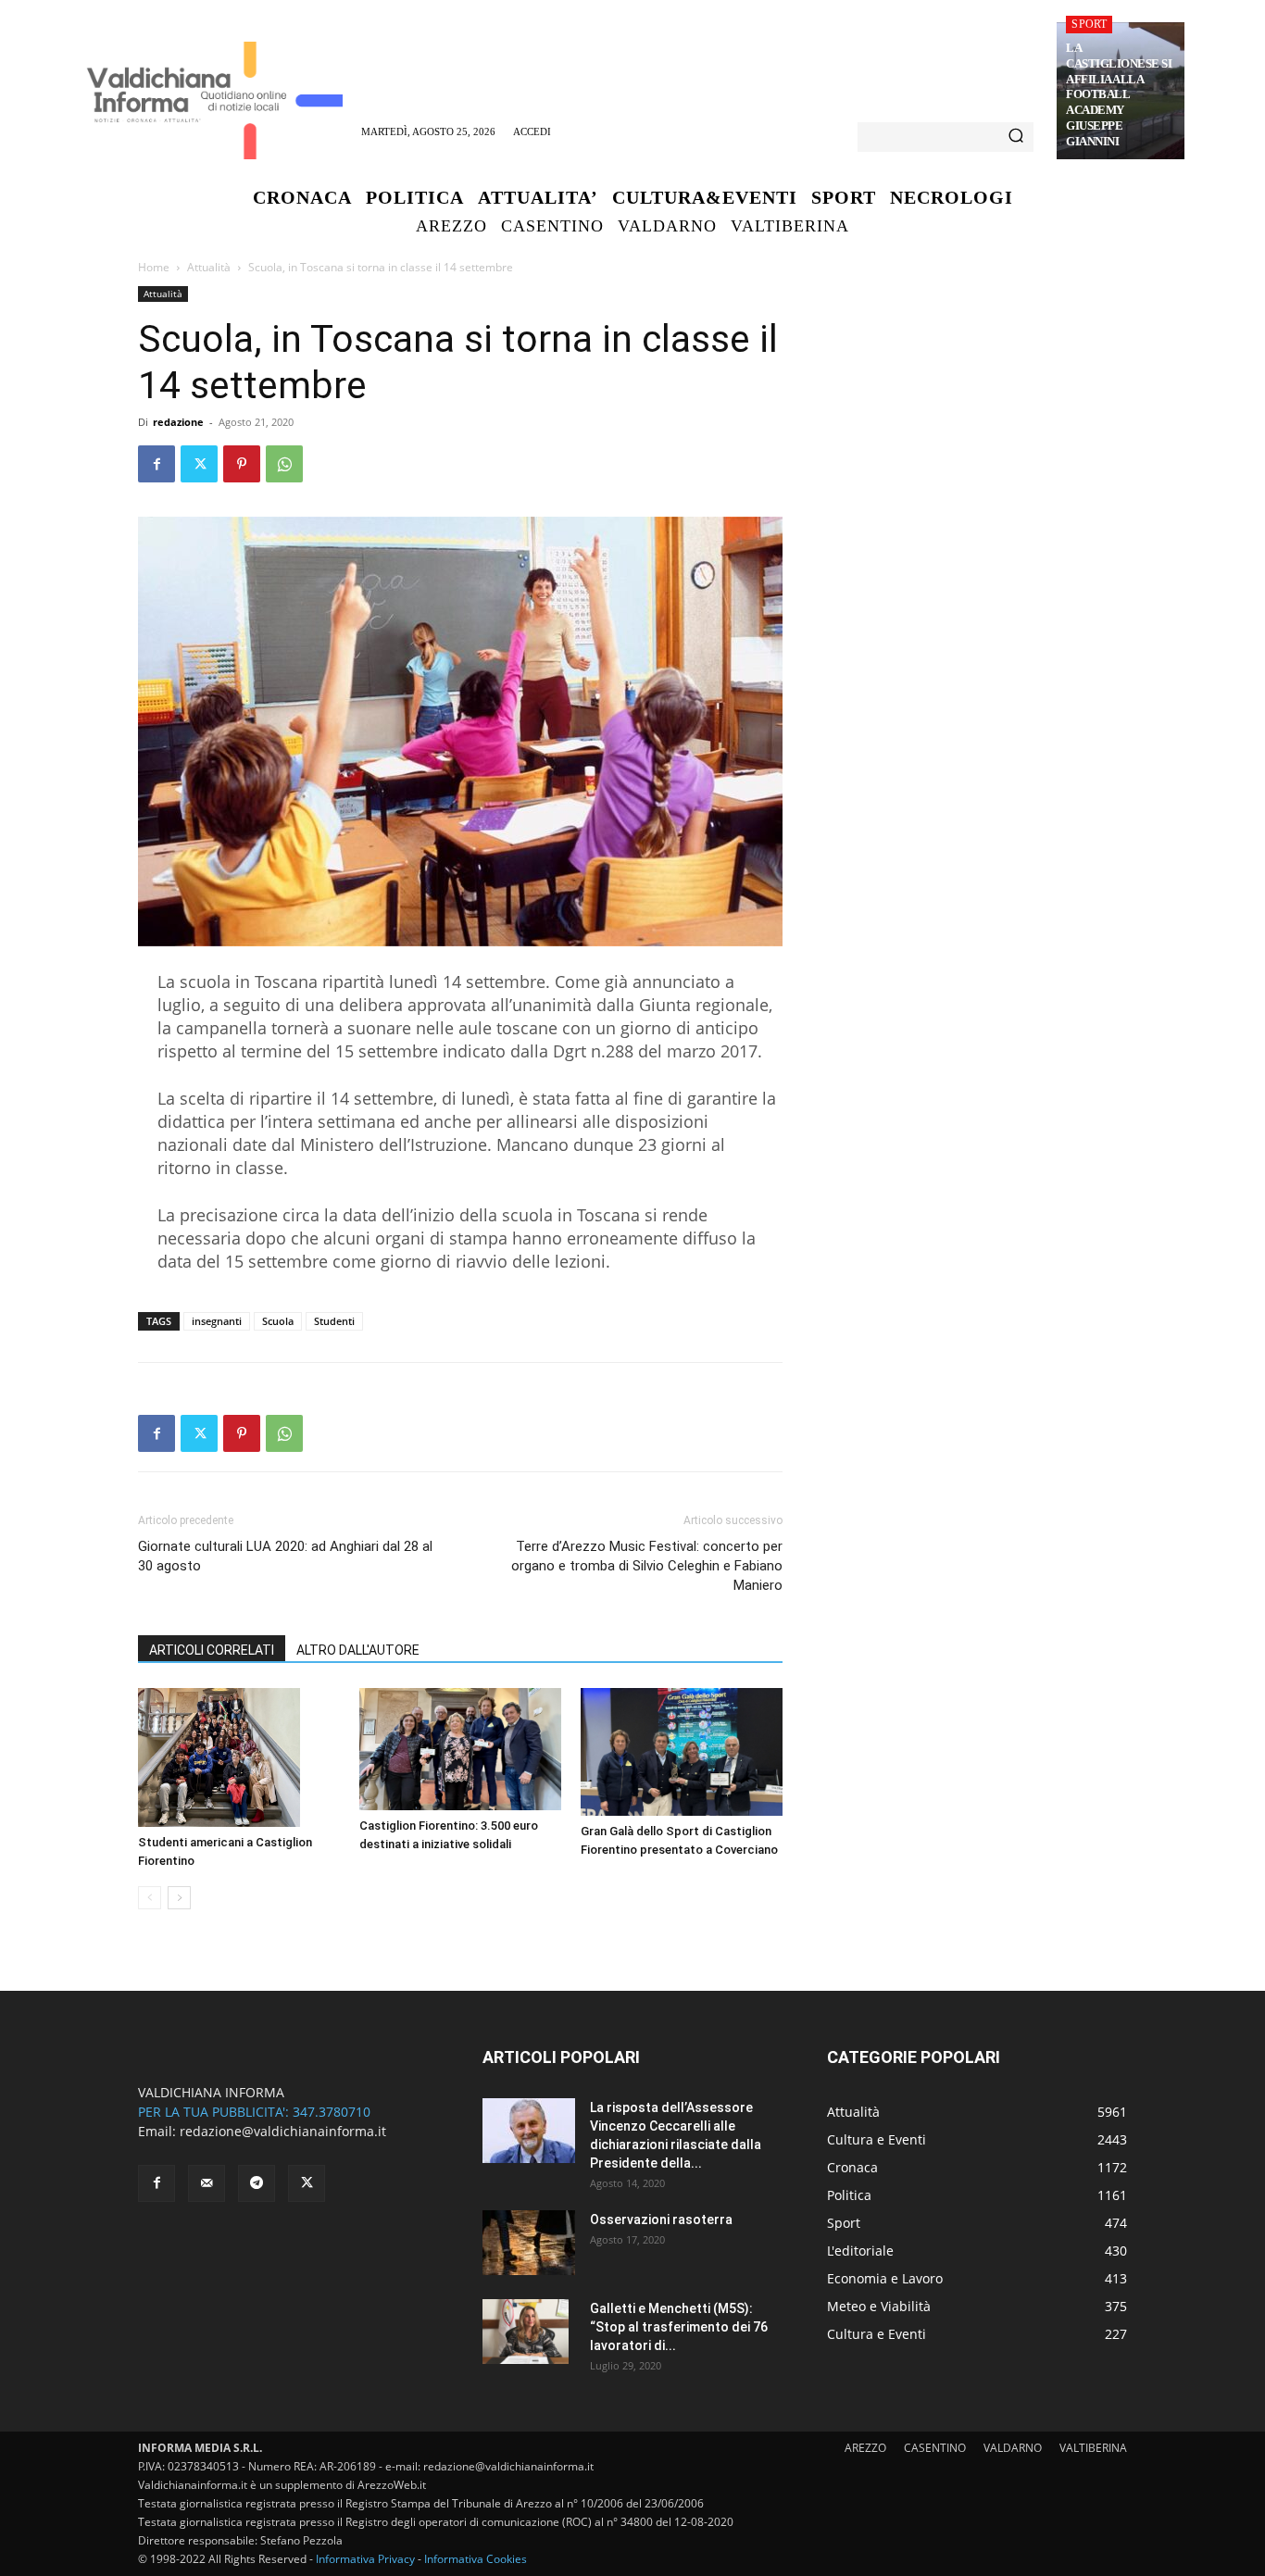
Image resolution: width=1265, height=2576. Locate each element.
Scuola (278, 1321)
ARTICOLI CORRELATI (212, 1650)
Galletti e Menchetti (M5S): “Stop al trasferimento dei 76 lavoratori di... (679, 2327)
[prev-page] (150, 1898)
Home (154, 267)
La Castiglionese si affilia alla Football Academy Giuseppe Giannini (1119, 94)
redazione (178, 422)
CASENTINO (935, 2448)
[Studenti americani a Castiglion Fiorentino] (239, 1757)
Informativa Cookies (476, 2559)
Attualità (209, 267)
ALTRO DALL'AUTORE (358, 1650)
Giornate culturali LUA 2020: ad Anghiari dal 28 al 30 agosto (285, 1556)
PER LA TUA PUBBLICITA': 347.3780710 (254, 2112)
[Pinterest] (242, 464)
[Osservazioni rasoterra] (529, 2243)
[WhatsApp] (284, 464)
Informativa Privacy (365, 2559)
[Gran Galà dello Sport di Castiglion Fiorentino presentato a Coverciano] (682, 1752)
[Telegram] (257, 2183)
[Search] (1016, 137)
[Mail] (207, 2183)
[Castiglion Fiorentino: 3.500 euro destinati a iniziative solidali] (460, 1749)
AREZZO (865, 2448)
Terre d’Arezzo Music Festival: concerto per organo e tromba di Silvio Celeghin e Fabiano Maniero (647, 1566)
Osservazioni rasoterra (661, 2220)
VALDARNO (1013, 2448)
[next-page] (179, 1898)
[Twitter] (199, 464)
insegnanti (217, 1321)
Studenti (334, 1321)
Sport (1089, 24)
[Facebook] (157, 464)
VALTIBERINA (1093, 2448)
